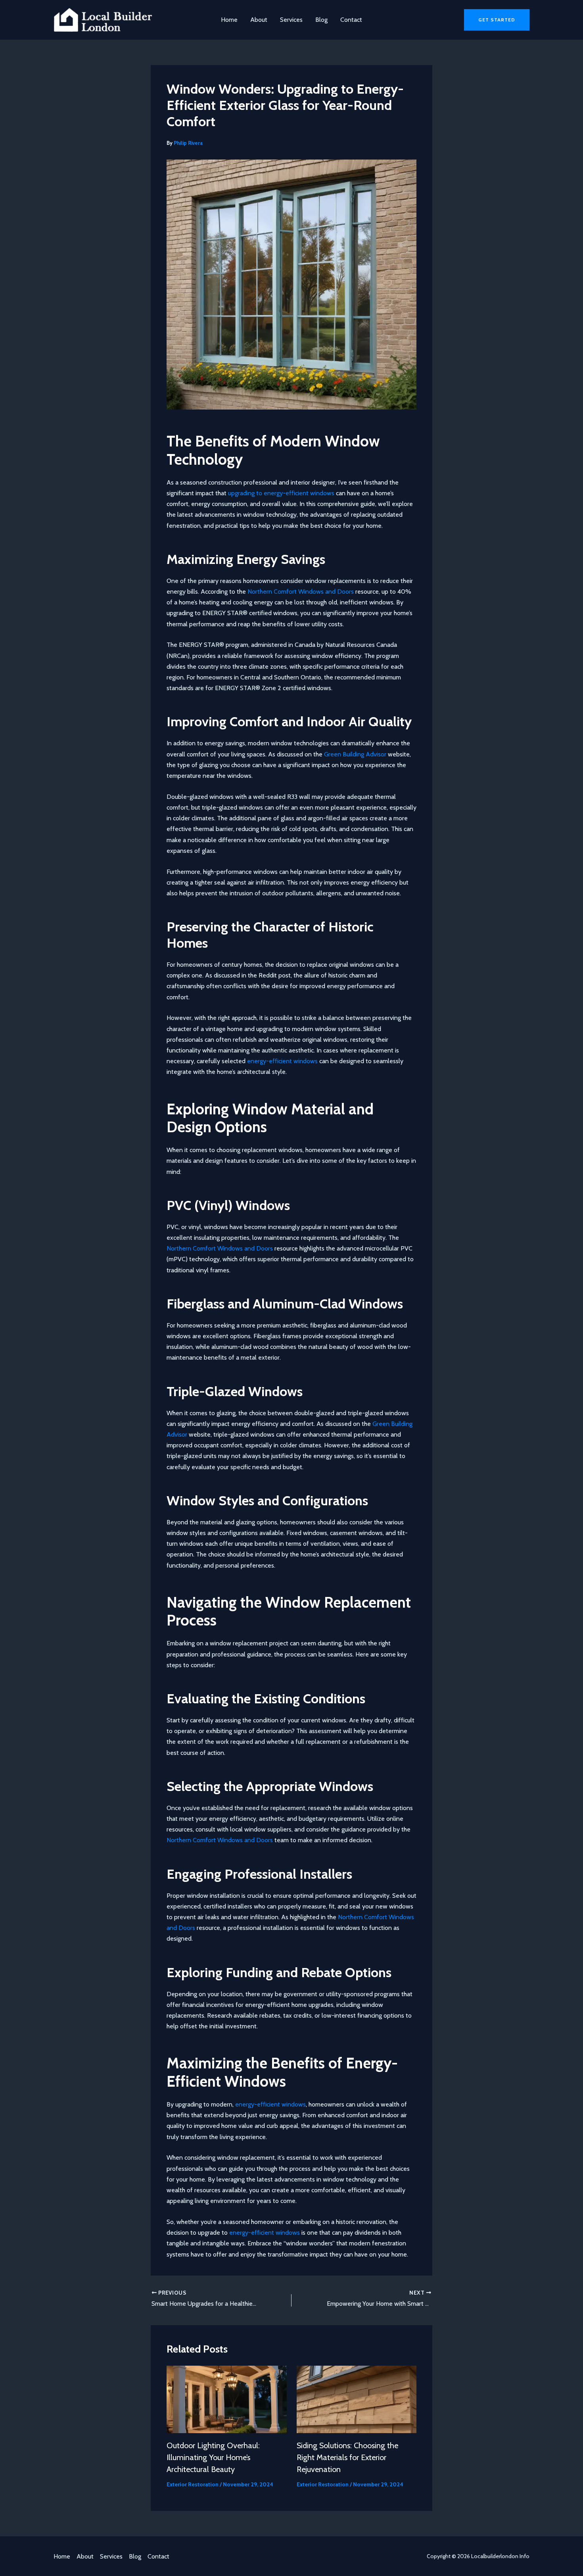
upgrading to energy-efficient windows (281, 493)
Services (291, 20)
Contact (351, 20)
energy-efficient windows (282, 1061)
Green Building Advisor (355, 754)
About (259, 20)
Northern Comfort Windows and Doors (301, 592)
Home (229, 20)
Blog (321, 20)
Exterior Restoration (193, 2484)
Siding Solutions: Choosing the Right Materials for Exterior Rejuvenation (347, 2457)
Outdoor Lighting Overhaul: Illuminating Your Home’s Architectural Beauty (213, 2457)
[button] (497, 20)
